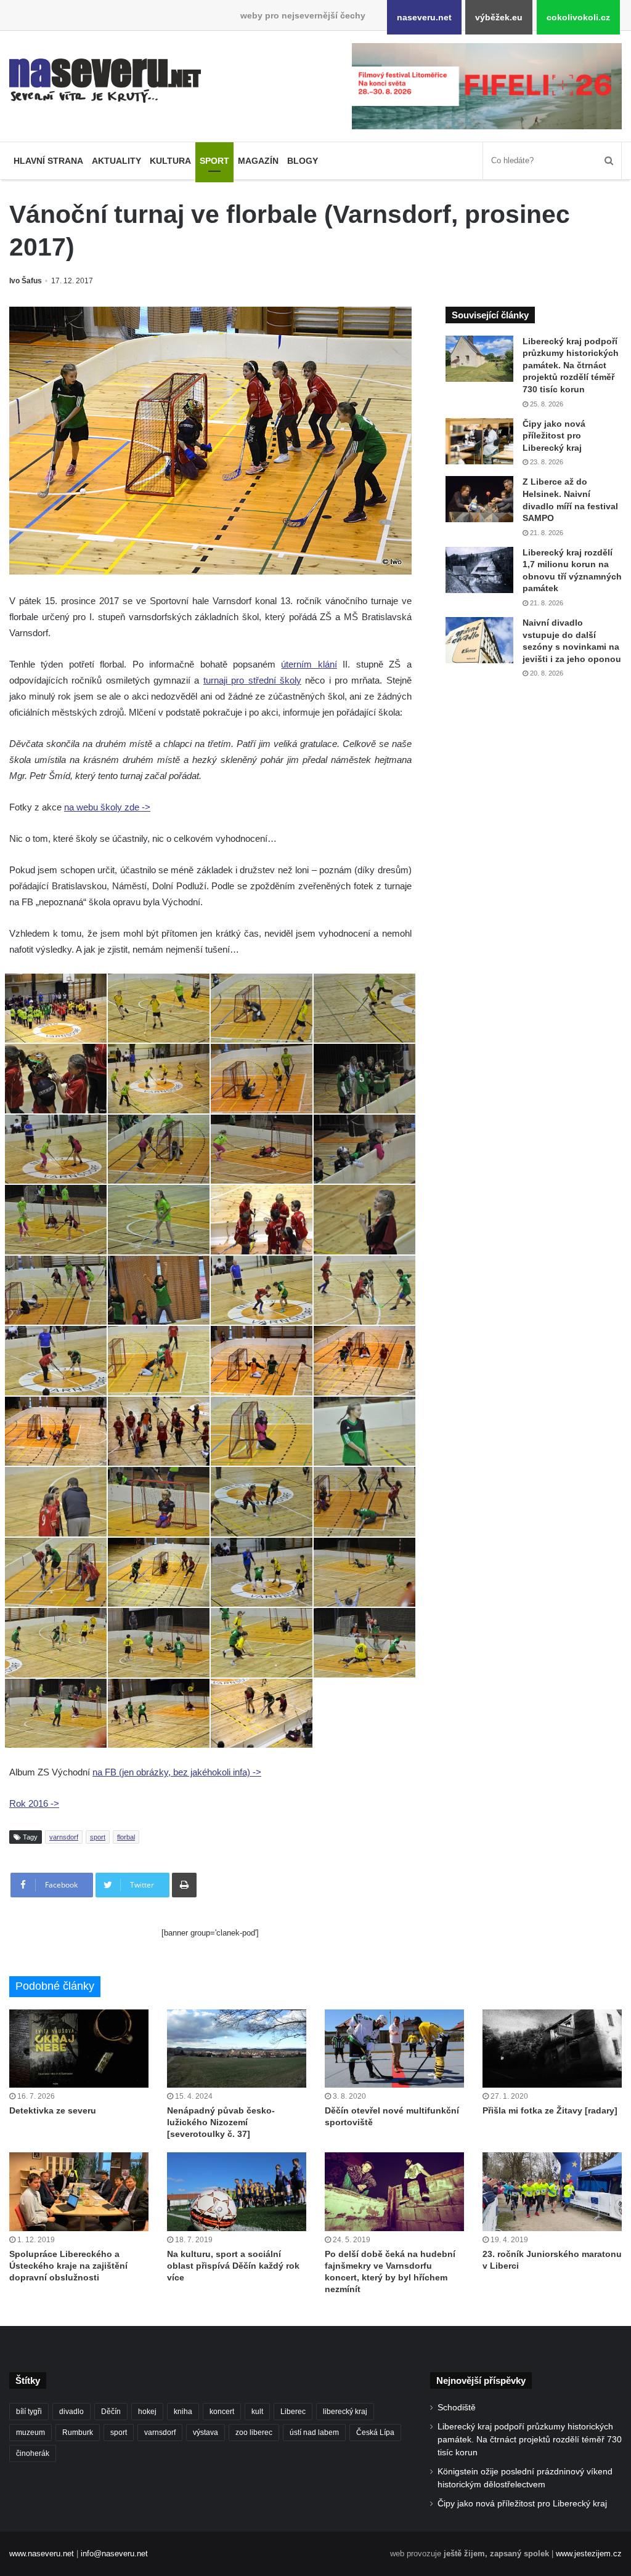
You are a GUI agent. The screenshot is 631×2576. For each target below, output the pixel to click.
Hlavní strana (48, 161)
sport (98, 1837)
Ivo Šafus (26, 281)
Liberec (293, 2412)
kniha (183, 2412)
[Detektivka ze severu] (79, 2049)
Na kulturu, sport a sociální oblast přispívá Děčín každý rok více (233, 2266)
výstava (206, 2433)
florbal (126, 1837)
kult (257, 2412)
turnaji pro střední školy (252, 680)
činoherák (33, 2453)
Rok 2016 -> (34, 1803)
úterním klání (309, 664)
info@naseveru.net (114, 2554)
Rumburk (78, 2433)
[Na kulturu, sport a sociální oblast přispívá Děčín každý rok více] (237, 2191)
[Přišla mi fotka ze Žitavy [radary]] (552, 2049)
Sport (214, 161)
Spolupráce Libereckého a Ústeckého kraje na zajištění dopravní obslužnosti (68, 2266)
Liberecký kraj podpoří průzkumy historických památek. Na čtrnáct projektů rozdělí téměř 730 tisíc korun (571, 365)
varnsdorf (64, 1837)
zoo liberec (254, 2433)
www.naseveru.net (42, 2554)
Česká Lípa (375, 2433)
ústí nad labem (314, 2433)
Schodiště (457, 2408)
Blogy (303, 161)
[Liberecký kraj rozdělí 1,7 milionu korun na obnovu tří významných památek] (479, 570)
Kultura (170, 161)
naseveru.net (424, 17)
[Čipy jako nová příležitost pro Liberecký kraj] (479, 441)
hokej (147, 2412)
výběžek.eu (499, 17)
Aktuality (116, 161)
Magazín (258, 161)
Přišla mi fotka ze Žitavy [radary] (550, 2110)
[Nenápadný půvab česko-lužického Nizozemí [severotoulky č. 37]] (237, 2049)
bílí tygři (29, 2412)
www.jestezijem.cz (589, 2554)
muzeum (31, 2433)
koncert (222, 2412)
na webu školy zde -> (107, 807)
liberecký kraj (345, 2412)
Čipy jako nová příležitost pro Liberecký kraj (554, 436)
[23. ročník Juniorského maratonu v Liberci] (552, 2191)
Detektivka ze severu (53, 2110)
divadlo (71, 2412)
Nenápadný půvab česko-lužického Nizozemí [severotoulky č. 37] (221, 2122)
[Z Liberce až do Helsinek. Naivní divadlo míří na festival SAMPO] (479, 499)
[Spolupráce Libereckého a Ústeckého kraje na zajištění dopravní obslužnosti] (79, 2191)
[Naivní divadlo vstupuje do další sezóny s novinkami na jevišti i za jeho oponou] (479, 640)
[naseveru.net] (105, 81)
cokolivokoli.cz (578, 17)
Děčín (111, 2412)
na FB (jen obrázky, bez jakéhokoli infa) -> (177, 1772)
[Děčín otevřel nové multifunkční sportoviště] (394, 2049)
